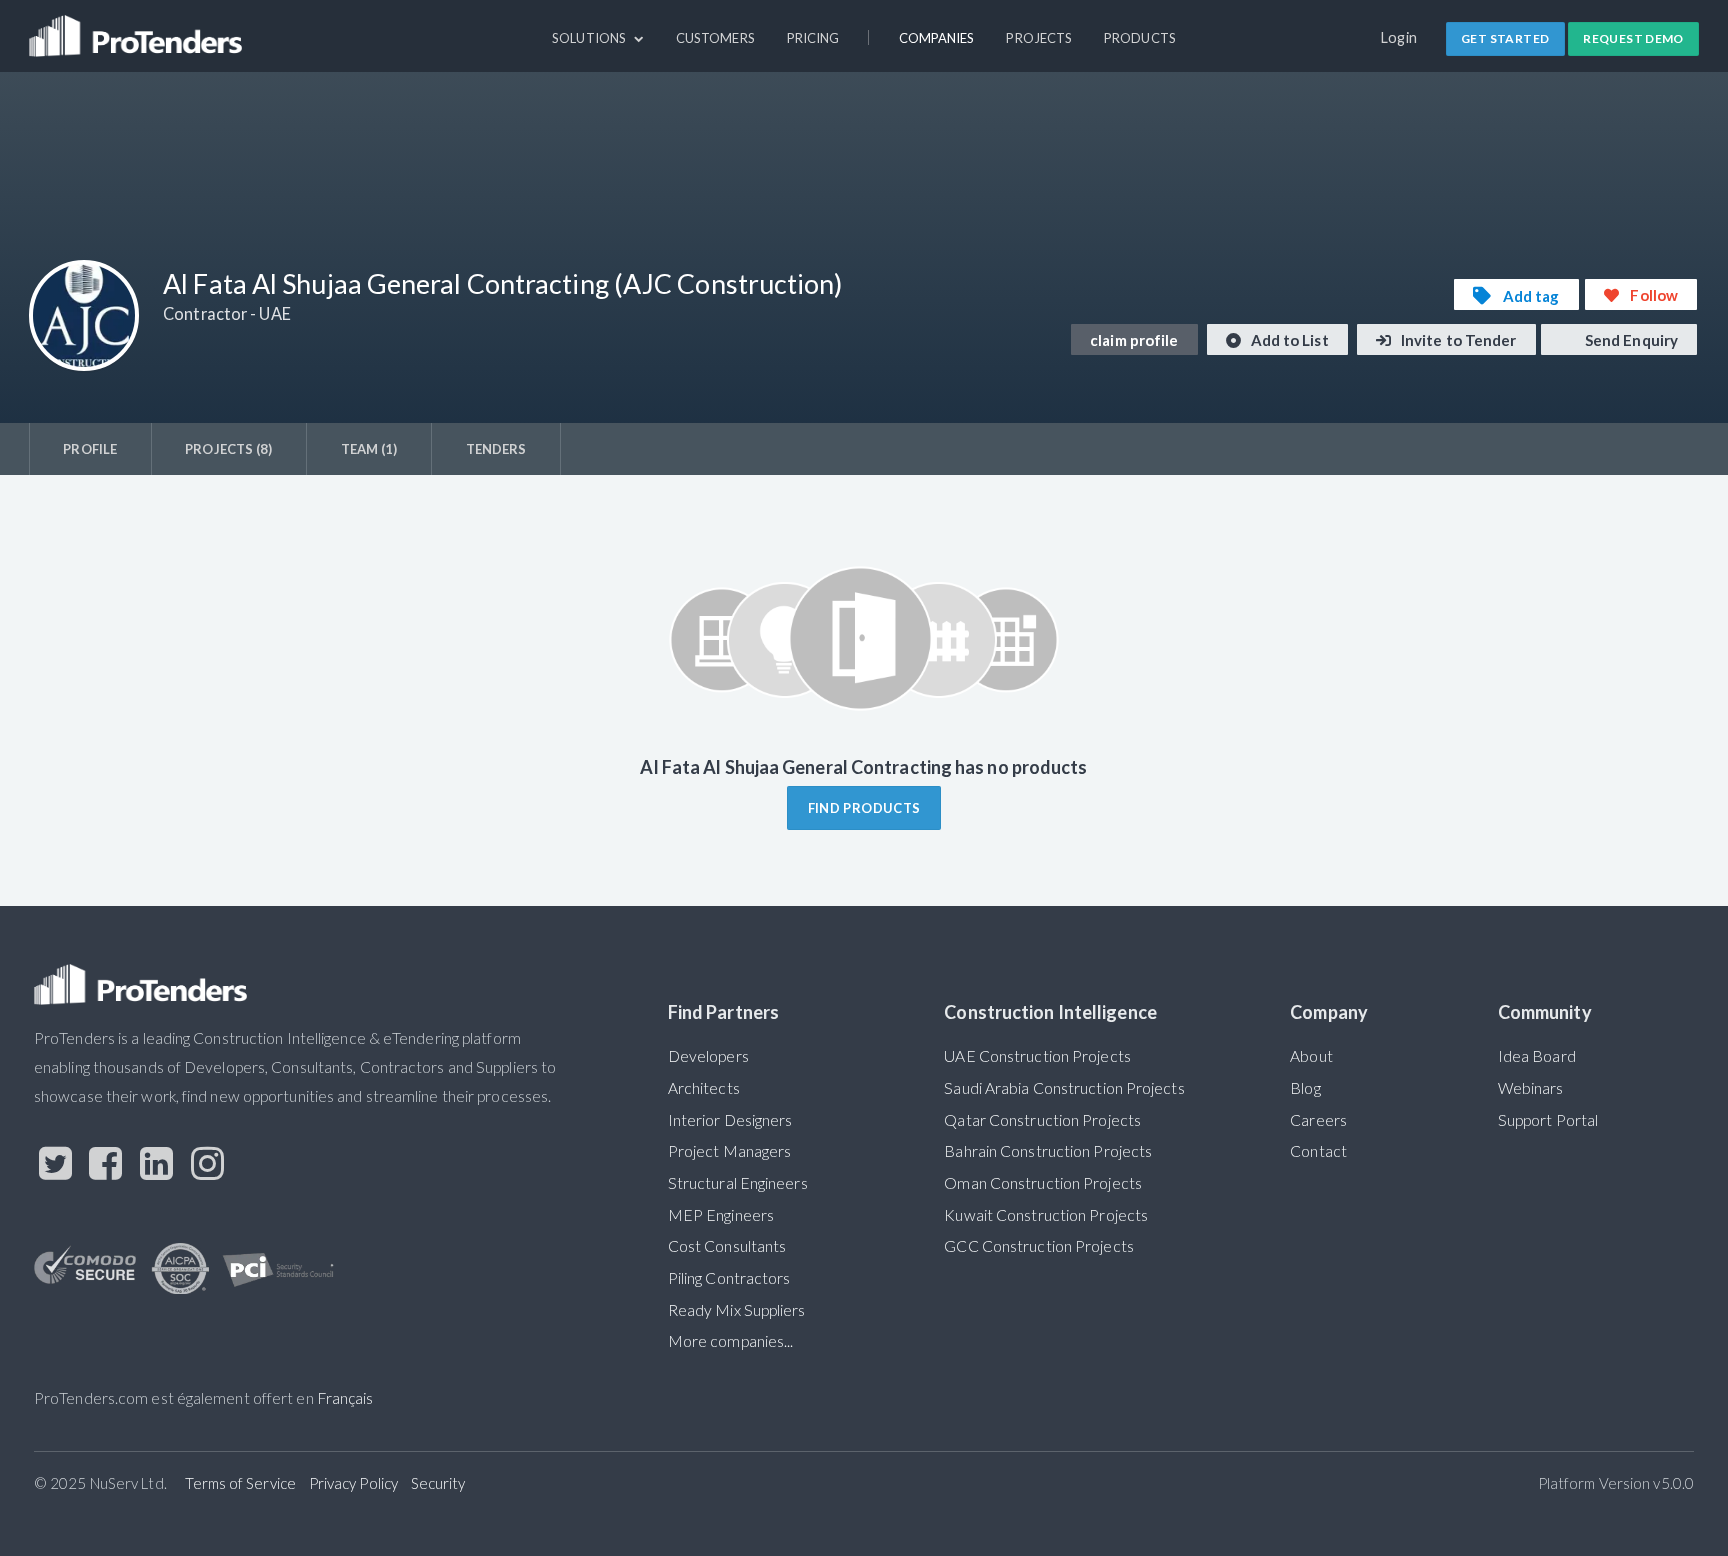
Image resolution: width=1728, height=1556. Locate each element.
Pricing (813, 38)
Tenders (496, 449)
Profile (90, 449)
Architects (704, 1088)
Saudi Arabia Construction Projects (1064, 1088)
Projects (1039, 38)
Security (438, 1483)
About (1311, 1056)
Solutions (590, 38)
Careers (1318, 1120)
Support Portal (1548, 1120)
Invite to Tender (1457, 340)
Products (1140, 38)
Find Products (864, 808)
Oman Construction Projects (1043, 1183)
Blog (1305, 1088)
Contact (1318, 1151)
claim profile (1134, 340)
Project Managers (730, 1151)
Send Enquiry (1630, 340)
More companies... (731, 1341)
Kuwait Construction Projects (1046, 1215)
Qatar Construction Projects (1042, 1120)
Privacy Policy (353, 1483)
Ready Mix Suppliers (737, 1310)
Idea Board (1537, 1056)
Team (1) (369, 449)
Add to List (1288, 340)
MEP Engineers (721, 1215)
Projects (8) (228, 449)
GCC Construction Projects (1038, 1246)
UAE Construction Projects (1037, 1056)
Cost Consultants (727, 1246)
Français (345, 1398)
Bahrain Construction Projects (1048, 1151)
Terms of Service (240, 1483)
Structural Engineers (738, 1183)
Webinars (1531, 1088)
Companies (937, 38)
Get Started (1505, 38)
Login (1399, 37)
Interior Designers (730, 1120)
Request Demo (1633, 38)
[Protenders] (138, 27)
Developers (708, 1056)
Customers (715, 38)
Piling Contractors (729, 1278)
